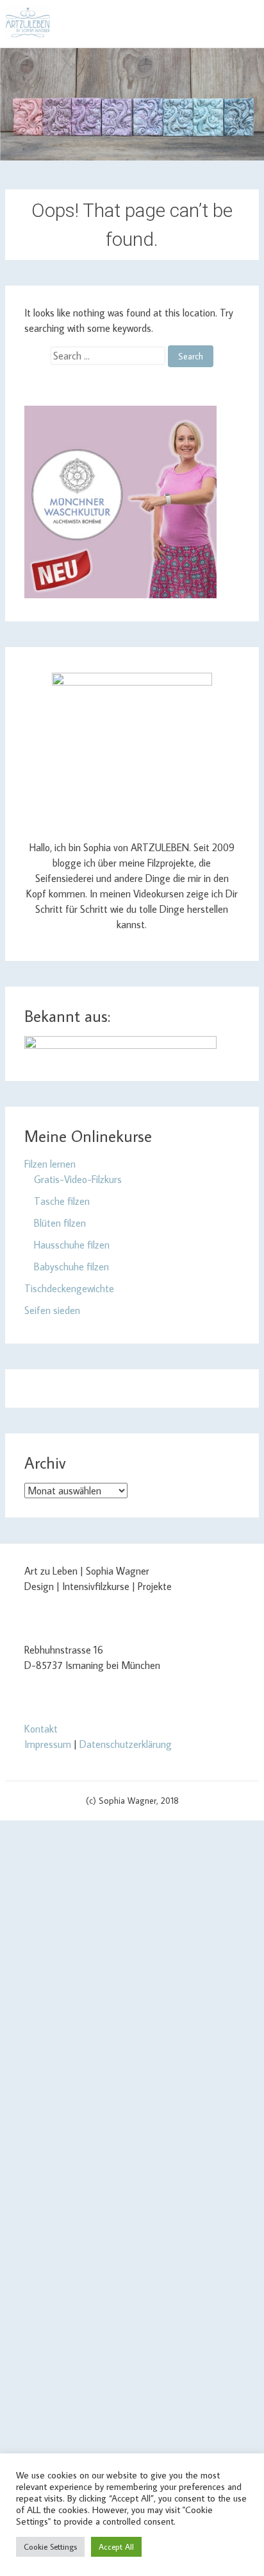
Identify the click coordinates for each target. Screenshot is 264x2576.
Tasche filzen (62, 1201)
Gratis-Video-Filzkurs (78, 1179)
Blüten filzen (60, 1223)
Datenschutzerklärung (126, 1744)
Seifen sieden (52, 1310)
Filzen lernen (50, 1164)
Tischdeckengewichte (69, 1288)
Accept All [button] (116, 2546)
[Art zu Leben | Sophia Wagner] (28, 22)
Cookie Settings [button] (50, 2546)
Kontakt (41, 1729)
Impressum (48, 1744)
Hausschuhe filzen (72, 1245)
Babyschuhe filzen (71, 1266)
